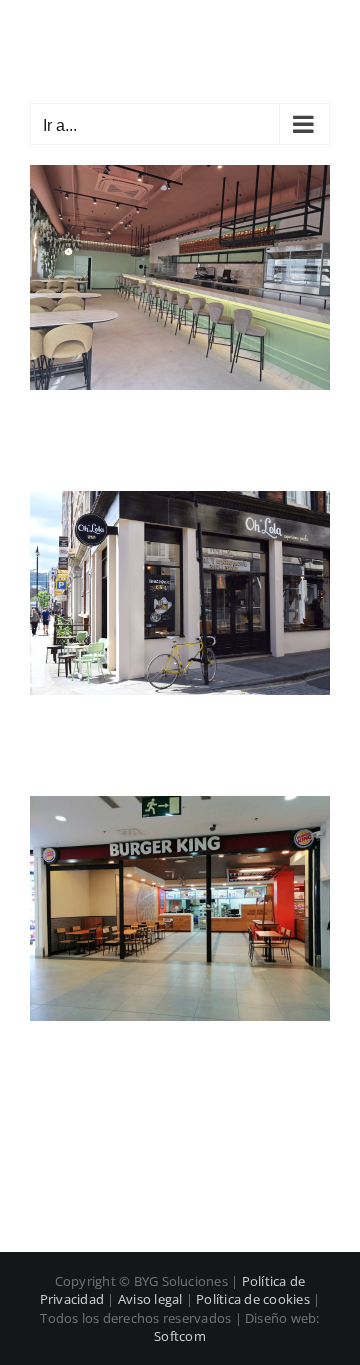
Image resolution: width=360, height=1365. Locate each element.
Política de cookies (253, 1299)
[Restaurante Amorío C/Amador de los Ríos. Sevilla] (180, 176)
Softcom (180, 1336)
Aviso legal (150, 1299)
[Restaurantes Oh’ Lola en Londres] (180, 502)
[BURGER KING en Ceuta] (180, 807)
